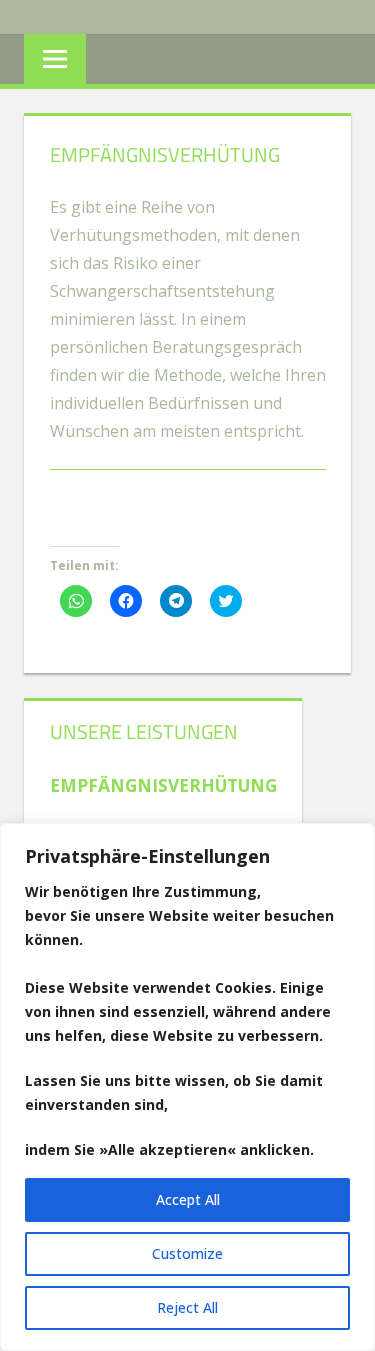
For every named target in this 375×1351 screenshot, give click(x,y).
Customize (187, 1253)
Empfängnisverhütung (163, 785)
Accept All (188, 1199)
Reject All (187, 1307)
